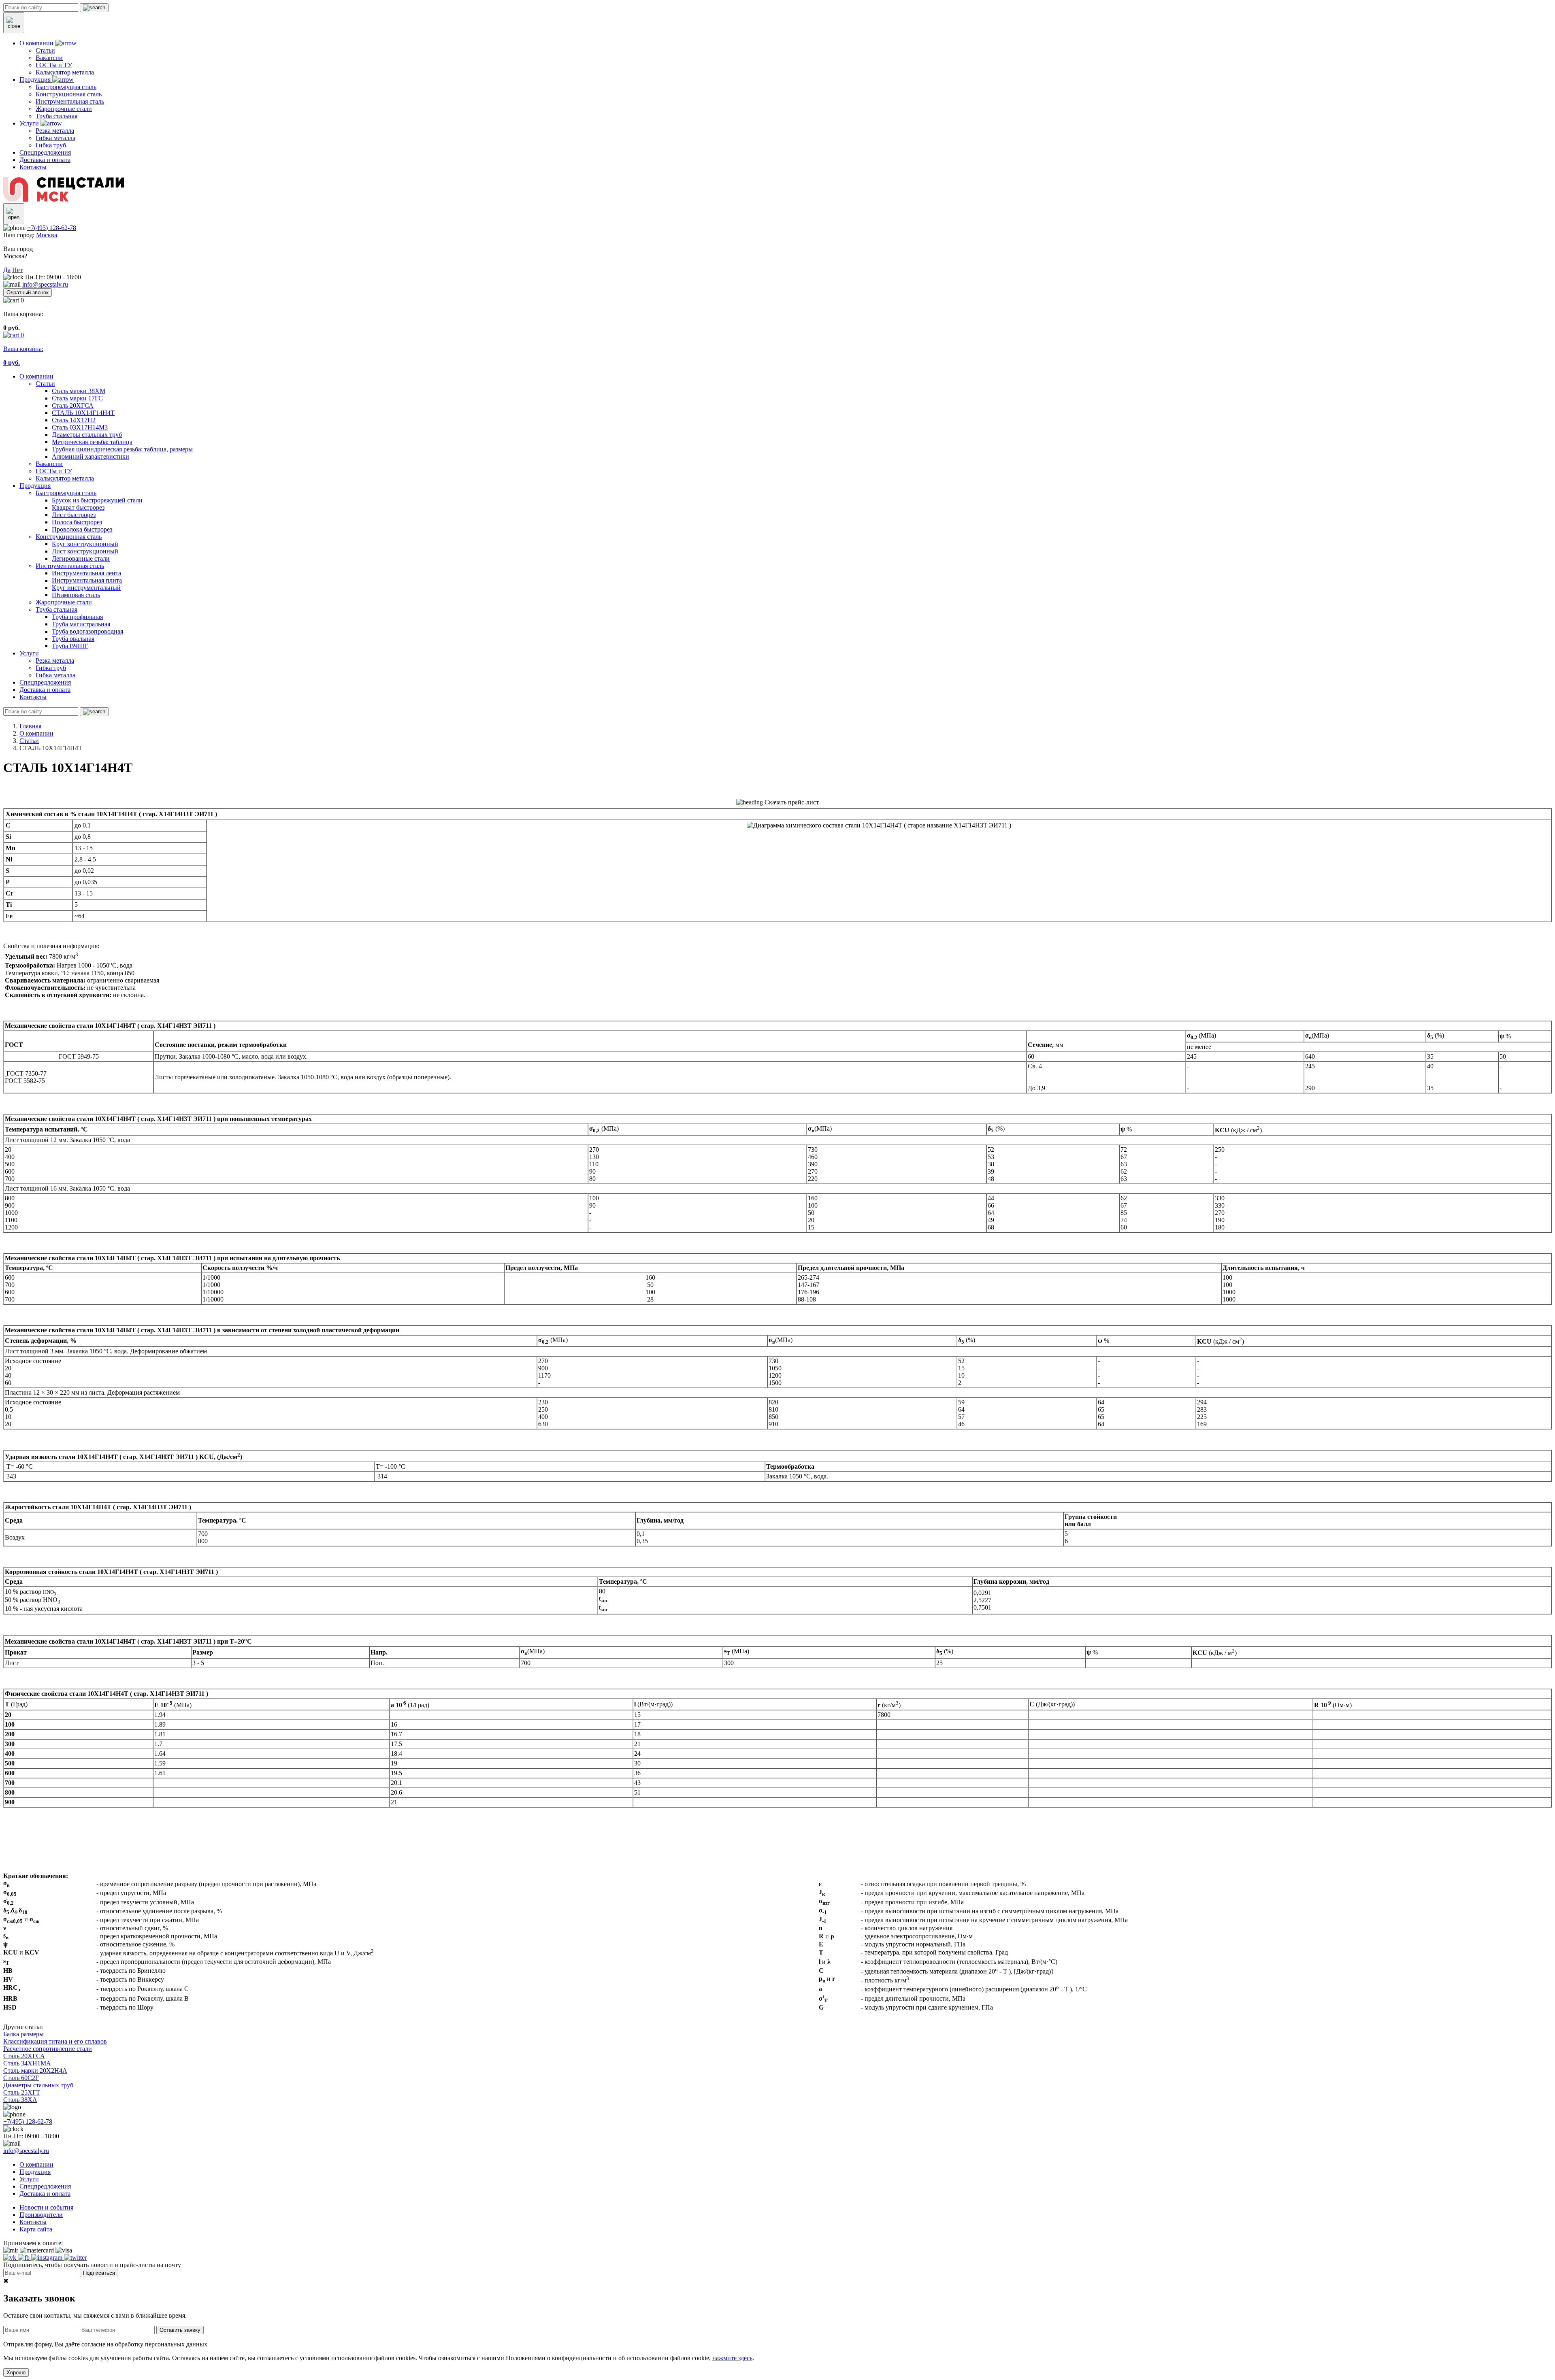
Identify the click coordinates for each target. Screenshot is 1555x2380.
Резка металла (55, 660)
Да (7, 270)
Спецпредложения (45, 682)
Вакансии (49, 464)
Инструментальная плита (87, 580)
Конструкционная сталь (69, 537)
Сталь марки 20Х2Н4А (35, 2071)
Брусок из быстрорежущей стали (97, 500)
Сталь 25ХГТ (22, 2092)
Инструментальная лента (86, 573)
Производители (41, 2215)
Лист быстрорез (74, 515)
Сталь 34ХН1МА (27, 2063)
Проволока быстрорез (82, 529)
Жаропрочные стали (64, 602)
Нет (17, 270)
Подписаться (99, 2273)
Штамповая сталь (76, 595)
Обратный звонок (28, 292)
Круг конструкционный (85, 544)
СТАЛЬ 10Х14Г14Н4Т (83, 413)
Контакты (33, 697)
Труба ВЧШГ (70, 646)
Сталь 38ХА (20, 2100)
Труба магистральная (81, 624)
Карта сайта (36, 2229)
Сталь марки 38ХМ (79, 391)
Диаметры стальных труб (87, 435)
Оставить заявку (180, 2330)
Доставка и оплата (45, 690)
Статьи (45, 384)
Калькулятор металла (65, 478)
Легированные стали (81, 558)
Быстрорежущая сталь (66, 493)
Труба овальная (73, 639)
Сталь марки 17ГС (77, 398)
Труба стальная (56, 609)
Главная (30, 726)
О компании (36, 376)
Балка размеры (23, 2034)
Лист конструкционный (85, 551)
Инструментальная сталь (70, 566)
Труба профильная (77, 617)
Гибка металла (55, 675)
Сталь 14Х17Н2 (74, 420)
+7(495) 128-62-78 (52, 228)
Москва (47, 235)
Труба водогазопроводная (87, 631)
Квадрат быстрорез (78, 507)
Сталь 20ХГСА (73, 405)
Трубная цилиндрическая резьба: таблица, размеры (122, 449)
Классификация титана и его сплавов (55, 2041)
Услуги (29, 653)
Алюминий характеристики (91, 456)
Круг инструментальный (86, 588)
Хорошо (16, 2373)
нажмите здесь (732, 2358)
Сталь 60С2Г (21, 2078)
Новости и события (46, 2207)
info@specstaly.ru (45, 284)
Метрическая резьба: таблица (92, 442)
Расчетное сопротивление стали (48, 2049)
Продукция (35, 486)
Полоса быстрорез (77, 522)
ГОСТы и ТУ (54, 471)
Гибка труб (51, 668)
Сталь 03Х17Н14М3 (80, 427)
